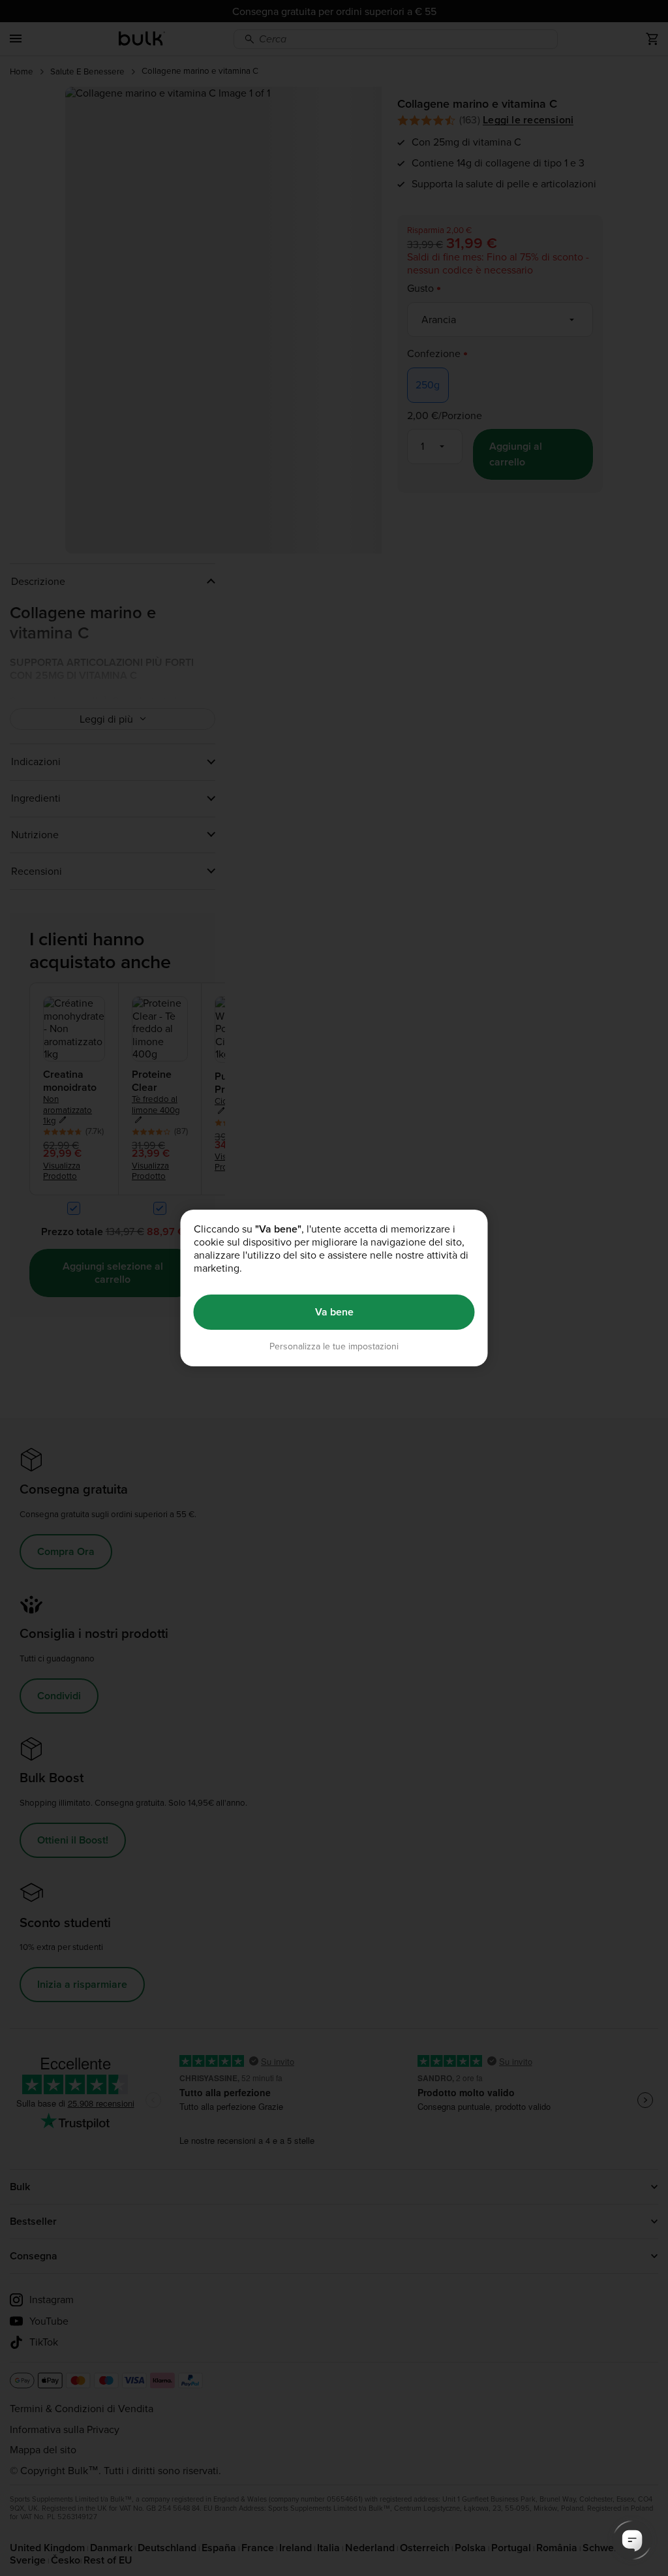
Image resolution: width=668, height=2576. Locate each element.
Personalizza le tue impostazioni (334, 1346)
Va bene (334, 1312)
